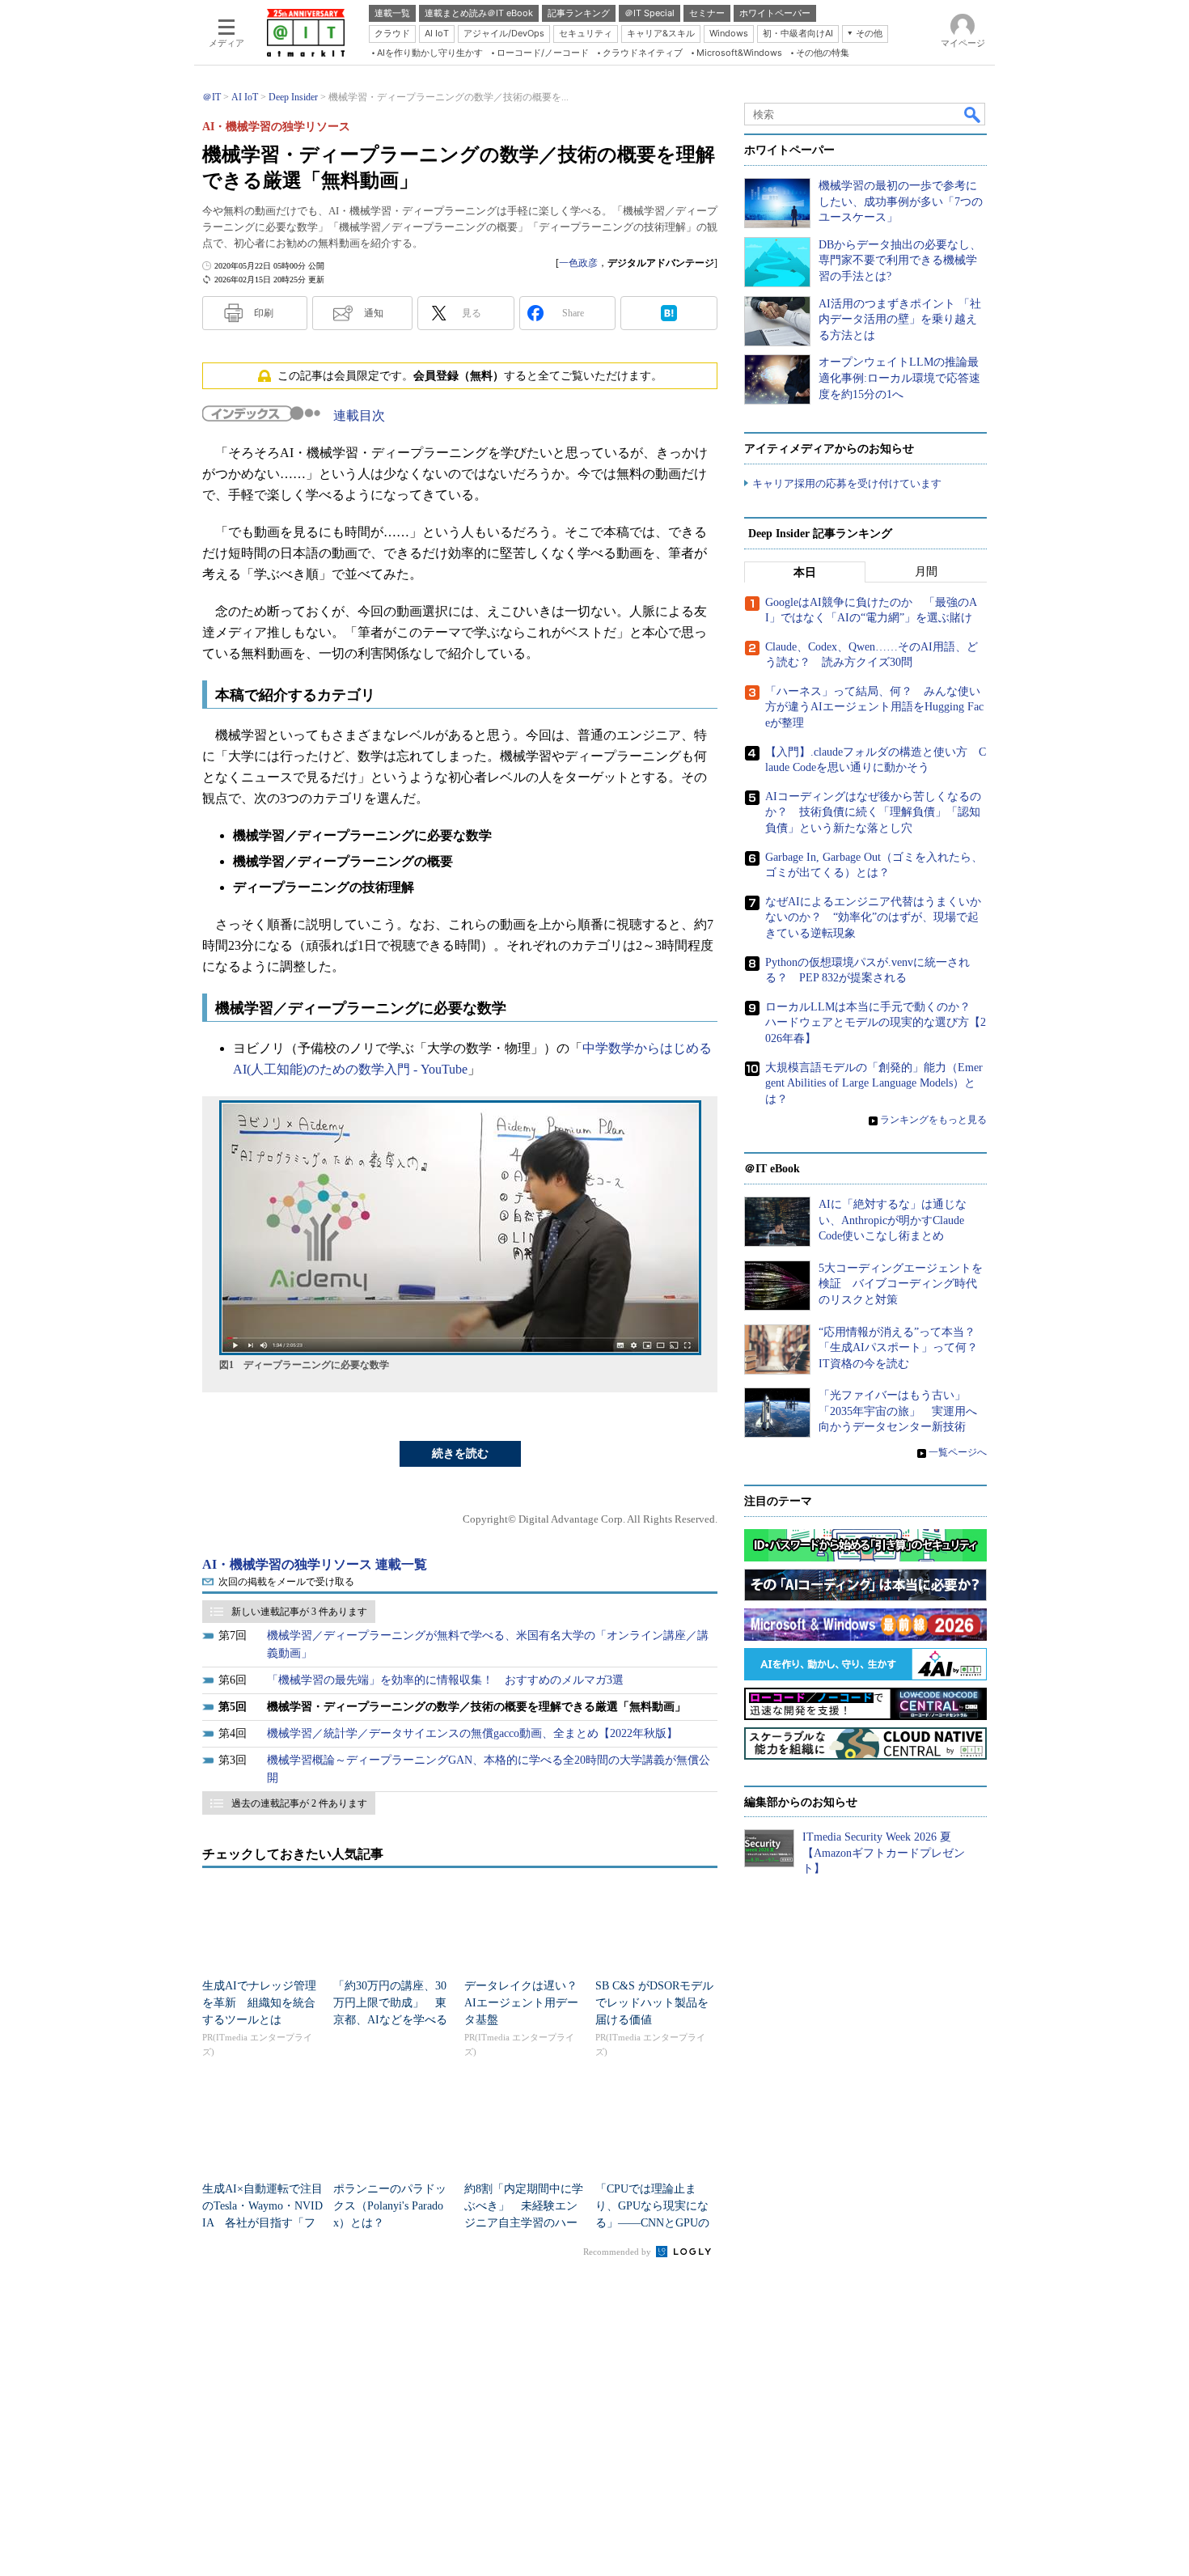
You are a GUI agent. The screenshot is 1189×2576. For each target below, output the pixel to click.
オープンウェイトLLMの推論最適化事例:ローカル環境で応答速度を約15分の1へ (899, 378)
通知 (374, 313)
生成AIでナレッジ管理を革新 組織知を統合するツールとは (259, 2003)
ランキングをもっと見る (933, 1120)
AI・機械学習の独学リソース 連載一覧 (315, 1564)
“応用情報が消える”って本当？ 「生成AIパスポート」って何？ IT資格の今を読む (904, 1348)
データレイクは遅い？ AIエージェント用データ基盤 (527, 2003)
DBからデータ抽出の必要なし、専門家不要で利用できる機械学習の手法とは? (900, 261)
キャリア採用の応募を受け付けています (847, 483)
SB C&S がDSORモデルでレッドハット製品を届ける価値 (654, 2003)
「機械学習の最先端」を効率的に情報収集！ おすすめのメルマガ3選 (445, 1680)
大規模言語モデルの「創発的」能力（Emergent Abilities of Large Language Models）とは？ (874, 1083)
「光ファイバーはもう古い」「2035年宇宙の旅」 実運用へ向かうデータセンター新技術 (898, 1411)
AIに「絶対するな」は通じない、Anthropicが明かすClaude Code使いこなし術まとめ (893, 1220)
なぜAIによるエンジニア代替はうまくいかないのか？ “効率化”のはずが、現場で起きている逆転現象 (873, 917)
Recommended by (618, 2252)
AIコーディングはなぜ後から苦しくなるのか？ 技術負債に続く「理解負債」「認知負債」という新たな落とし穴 (873, 812)
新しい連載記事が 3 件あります (299, 1612)
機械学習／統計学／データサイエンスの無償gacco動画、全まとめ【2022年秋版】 (472, 1733)
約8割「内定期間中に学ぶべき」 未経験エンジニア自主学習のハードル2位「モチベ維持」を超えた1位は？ (524, 2223)
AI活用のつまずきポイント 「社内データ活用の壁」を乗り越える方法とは (900, 320)
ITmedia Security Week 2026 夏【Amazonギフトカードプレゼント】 (884, 1853)
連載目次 (359, 415)
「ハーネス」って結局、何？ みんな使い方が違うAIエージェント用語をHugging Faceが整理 (874, 707)
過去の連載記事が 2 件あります (299, 1803)
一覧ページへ (958, 1452)
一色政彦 (578, 263)
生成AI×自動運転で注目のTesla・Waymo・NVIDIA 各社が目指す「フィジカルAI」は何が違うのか (262, 2223)
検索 (973, 114)
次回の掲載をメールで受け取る (286, 1582)
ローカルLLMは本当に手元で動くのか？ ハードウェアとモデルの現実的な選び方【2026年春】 (876, 1023)
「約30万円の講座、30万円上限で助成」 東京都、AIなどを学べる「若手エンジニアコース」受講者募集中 (390, 2020)
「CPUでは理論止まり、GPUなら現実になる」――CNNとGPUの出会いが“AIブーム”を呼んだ (652, 2223)
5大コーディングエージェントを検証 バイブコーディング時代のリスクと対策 (901, 1284)
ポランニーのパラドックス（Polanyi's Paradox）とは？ (390, 2206)
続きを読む (460, 1453)
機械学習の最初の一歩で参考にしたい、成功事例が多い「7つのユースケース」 (901, 201)
